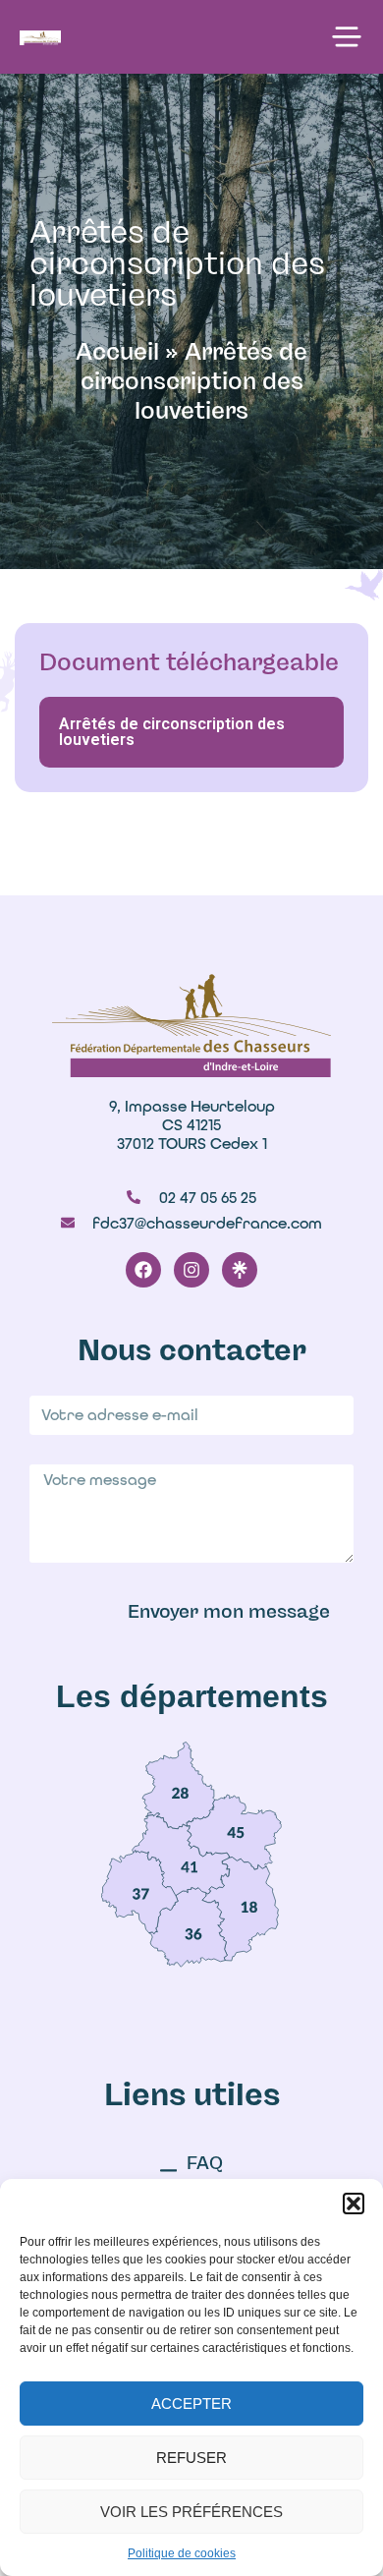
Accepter (191, 2404)
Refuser (191, 2458)
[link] (179, 1785)
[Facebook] (143, 1270)
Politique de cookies (182, 2553)
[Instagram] (191, 1270)
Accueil (117, 352)
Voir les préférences (191, 2512)
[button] (354, 2204)
